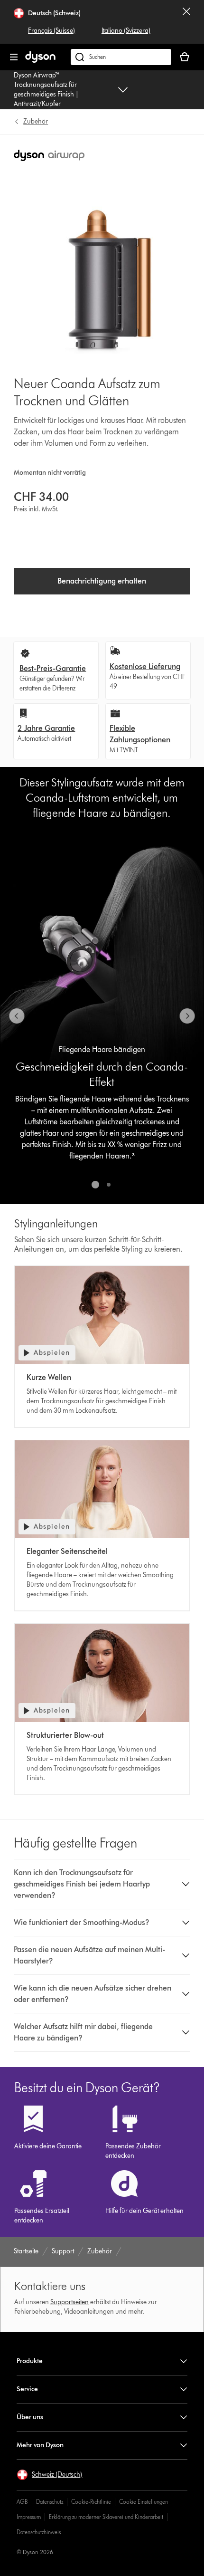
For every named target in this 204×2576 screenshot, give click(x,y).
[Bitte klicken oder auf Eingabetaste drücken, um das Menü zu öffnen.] (14, 57)
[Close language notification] (186, 22)
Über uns (30, 2417)
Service (27, 2389)
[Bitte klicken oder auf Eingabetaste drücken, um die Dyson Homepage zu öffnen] (40, 61)
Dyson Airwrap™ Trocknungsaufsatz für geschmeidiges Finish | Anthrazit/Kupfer (46, 90)
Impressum (29, 2517)
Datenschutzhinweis (39, 2532)
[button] (102, 1884)
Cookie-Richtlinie (91, 2502)
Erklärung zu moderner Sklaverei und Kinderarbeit (106, 2517)
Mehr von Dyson (40, 2445)
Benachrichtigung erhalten (102, 581)
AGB (22, 2502)
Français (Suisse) (51, 31)
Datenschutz (50, 2502)
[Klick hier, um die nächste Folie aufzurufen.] (187, 1016)
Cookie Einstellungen (144, 2502)
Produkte (30, 2361)
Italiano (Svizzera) (126, 31)
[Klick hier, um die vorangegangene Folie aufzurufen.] (17, 1016)
